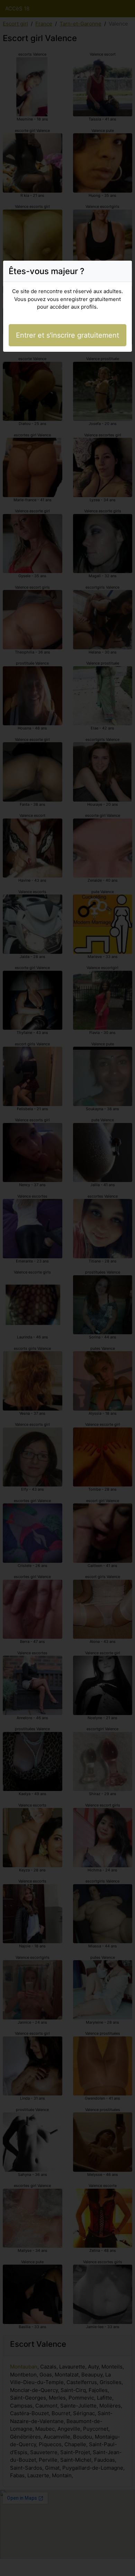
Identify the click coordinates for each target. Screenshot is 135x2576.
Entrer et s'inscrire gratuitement (67, 335)
